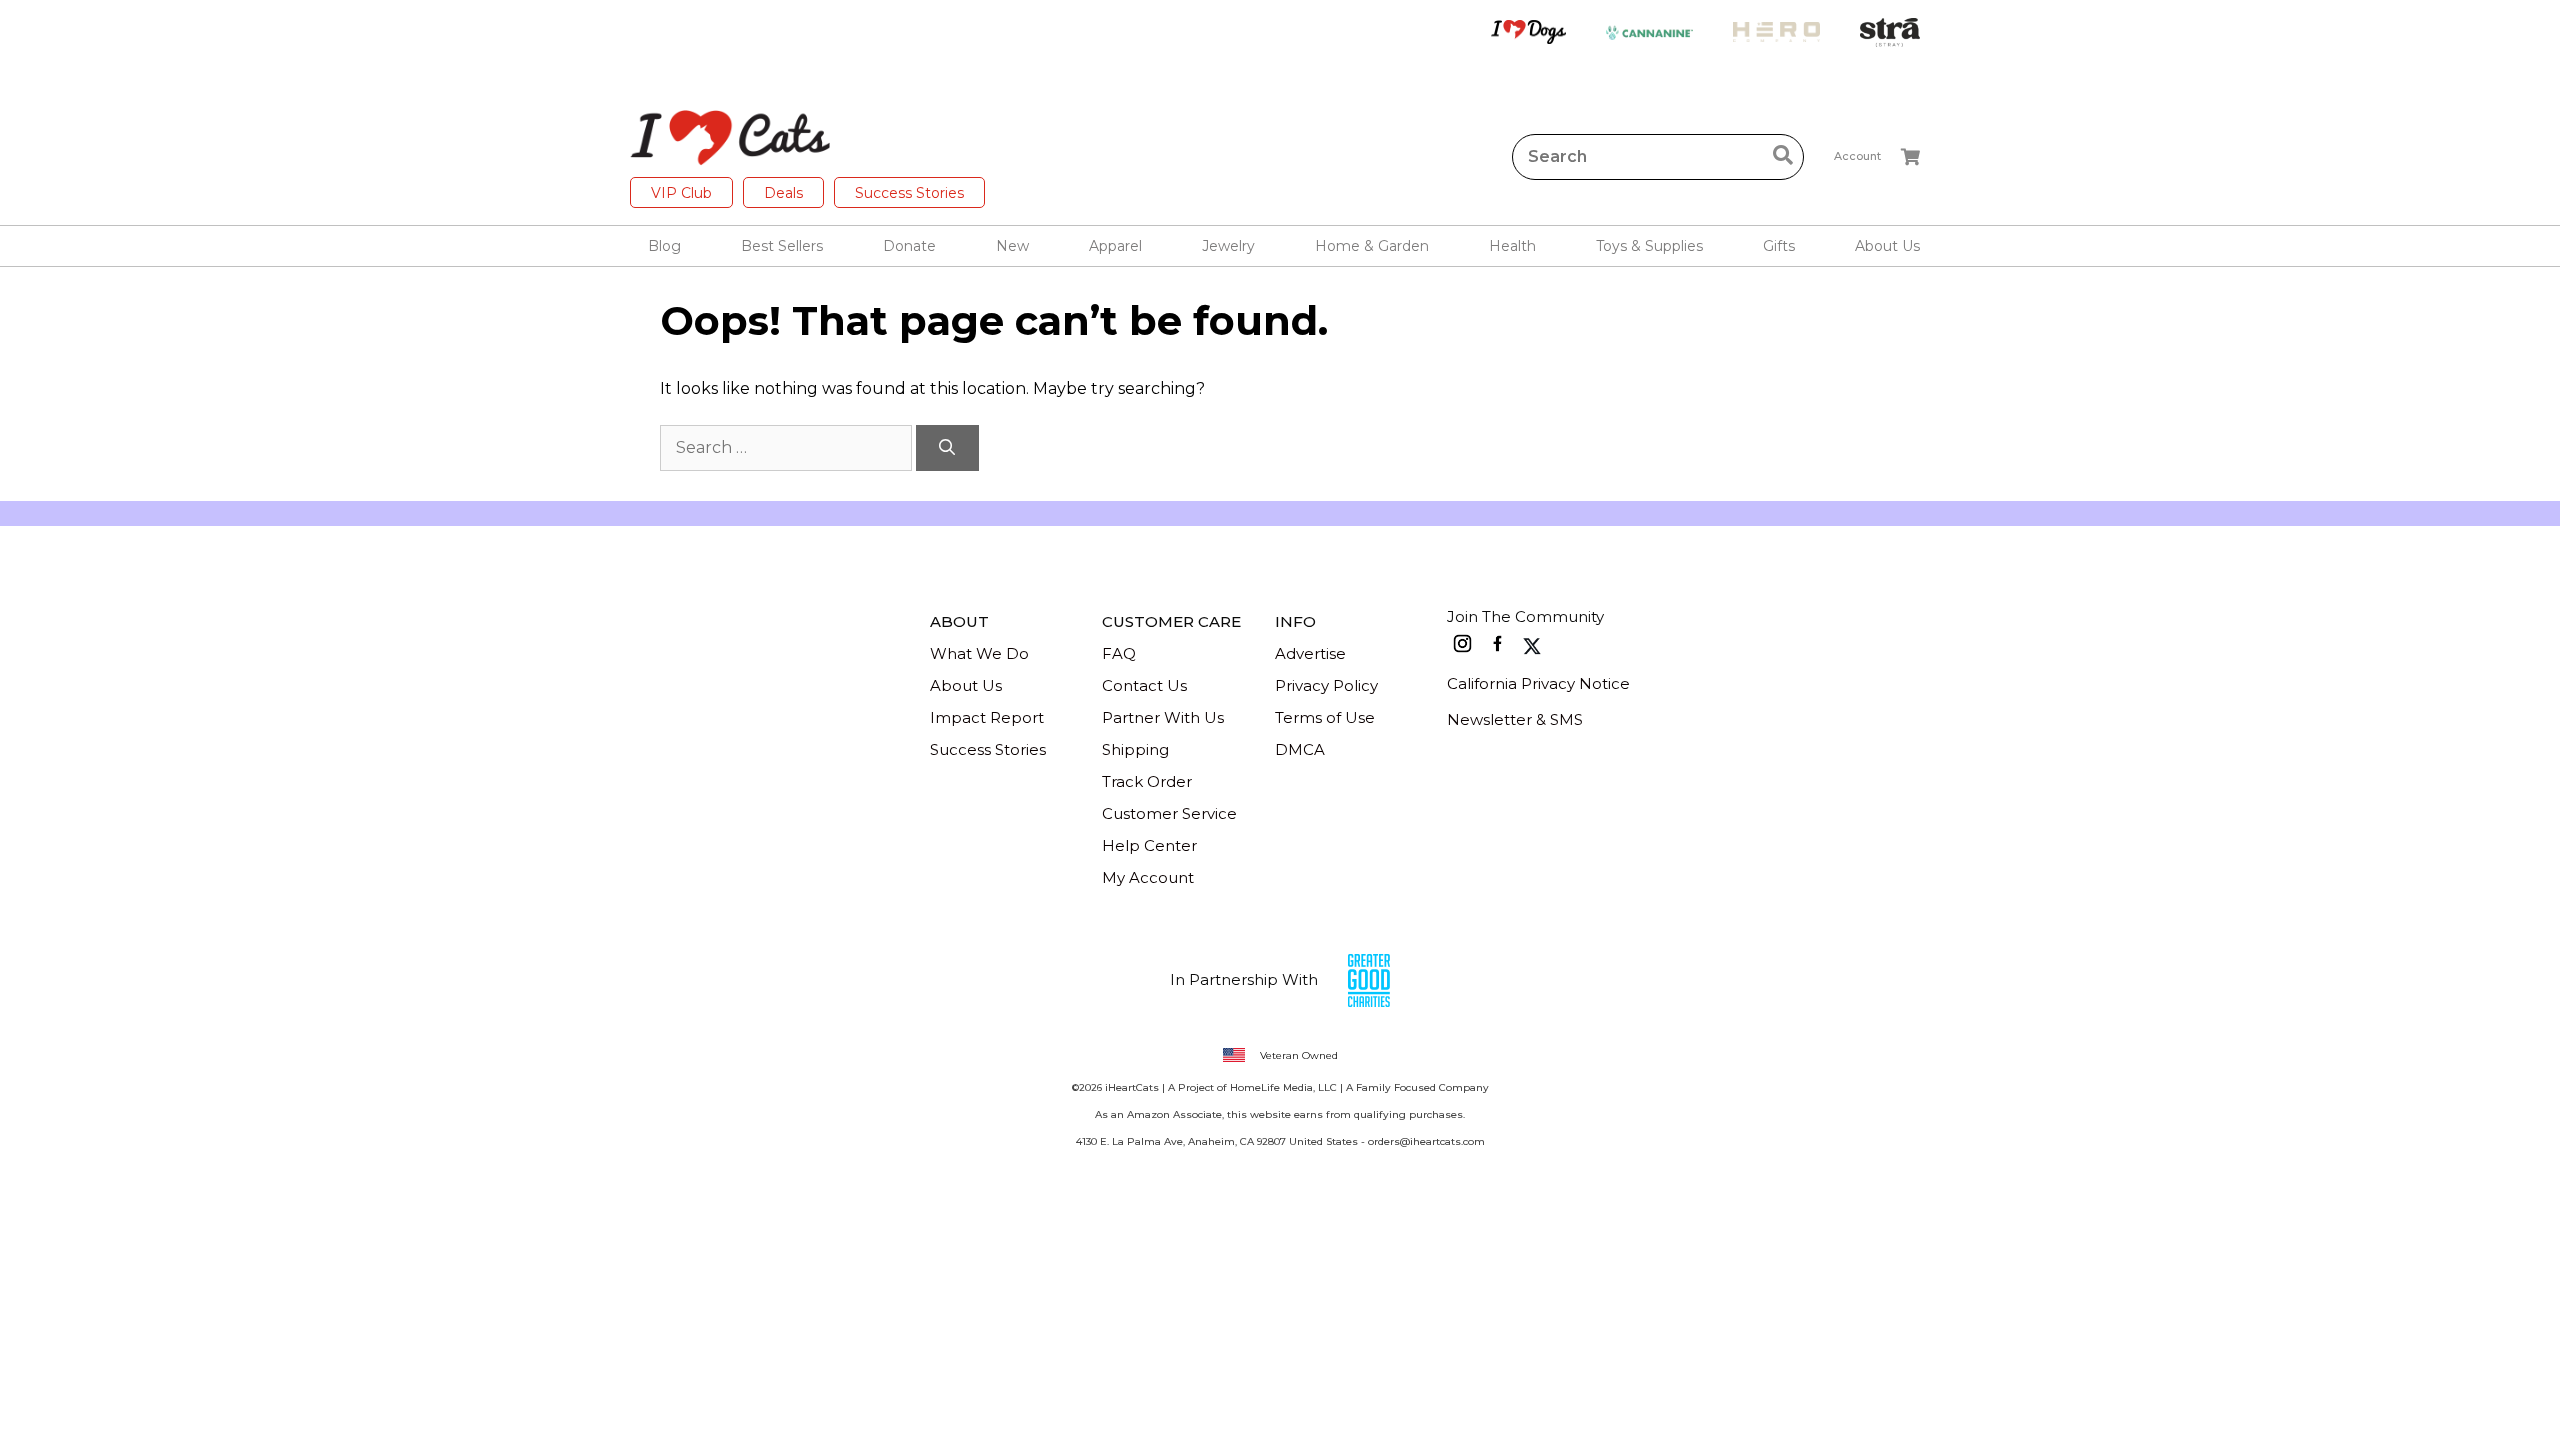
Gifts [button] (1779, 246)
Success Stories (909, 193)
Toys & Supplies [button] (1649, 246)
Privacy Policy (1326, 685)
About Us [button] (1887, 246)
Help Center (1149, 845)
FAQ (1119, 653)
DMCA (1300, 749)
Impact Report (987, 717)
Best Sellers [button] (782, 246)
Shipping (1135, 749)
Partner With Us (1163, 717)
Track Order (1147, 781)
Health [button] (1512, 246)
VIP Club (681, 193)
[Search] (947, 448)
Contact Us (1144, 685)
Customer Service (1169, 813)
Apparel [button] (1115, 246)
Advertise (1310, 653)
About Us (966, 685)
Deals (783, 193)
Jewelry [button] (1228, 246)
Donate (909, 246)
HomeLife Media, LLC (1283, 1087)
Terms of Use (1325, 717)
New (1012, 246)
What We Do (979, 653)
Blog (664, 246)
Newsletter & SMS (1515, 719)
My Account (1148, 877)
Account (1857, 156)
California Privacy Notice (1538, 683)
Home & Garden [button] (1372, 246)
